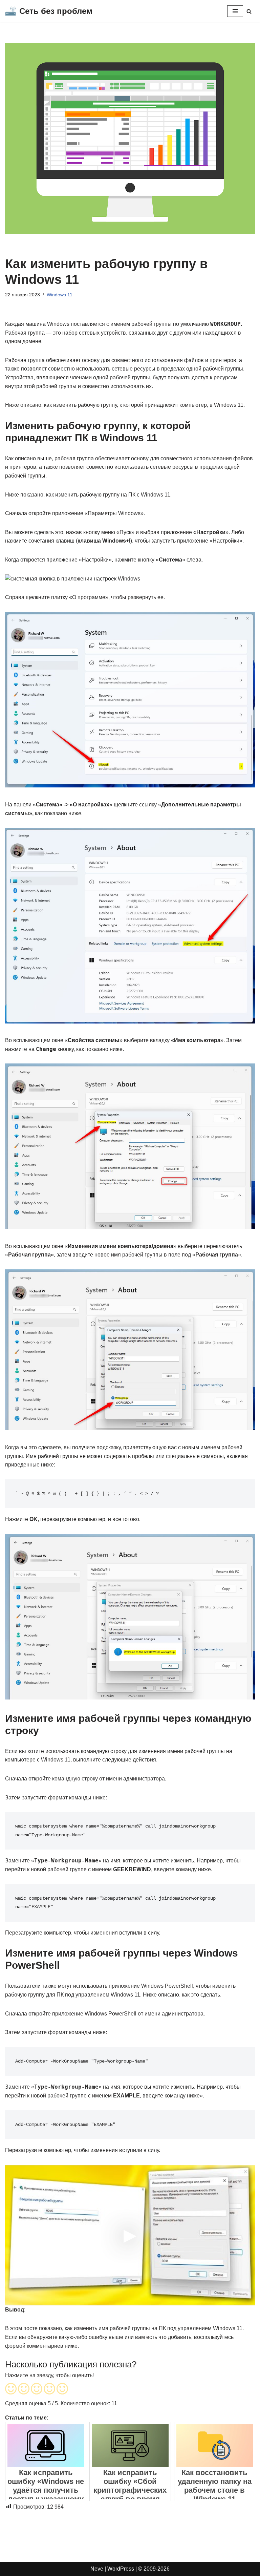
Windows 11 (60, 295)
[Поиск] (249, 11)
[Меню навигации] (235, 11)
